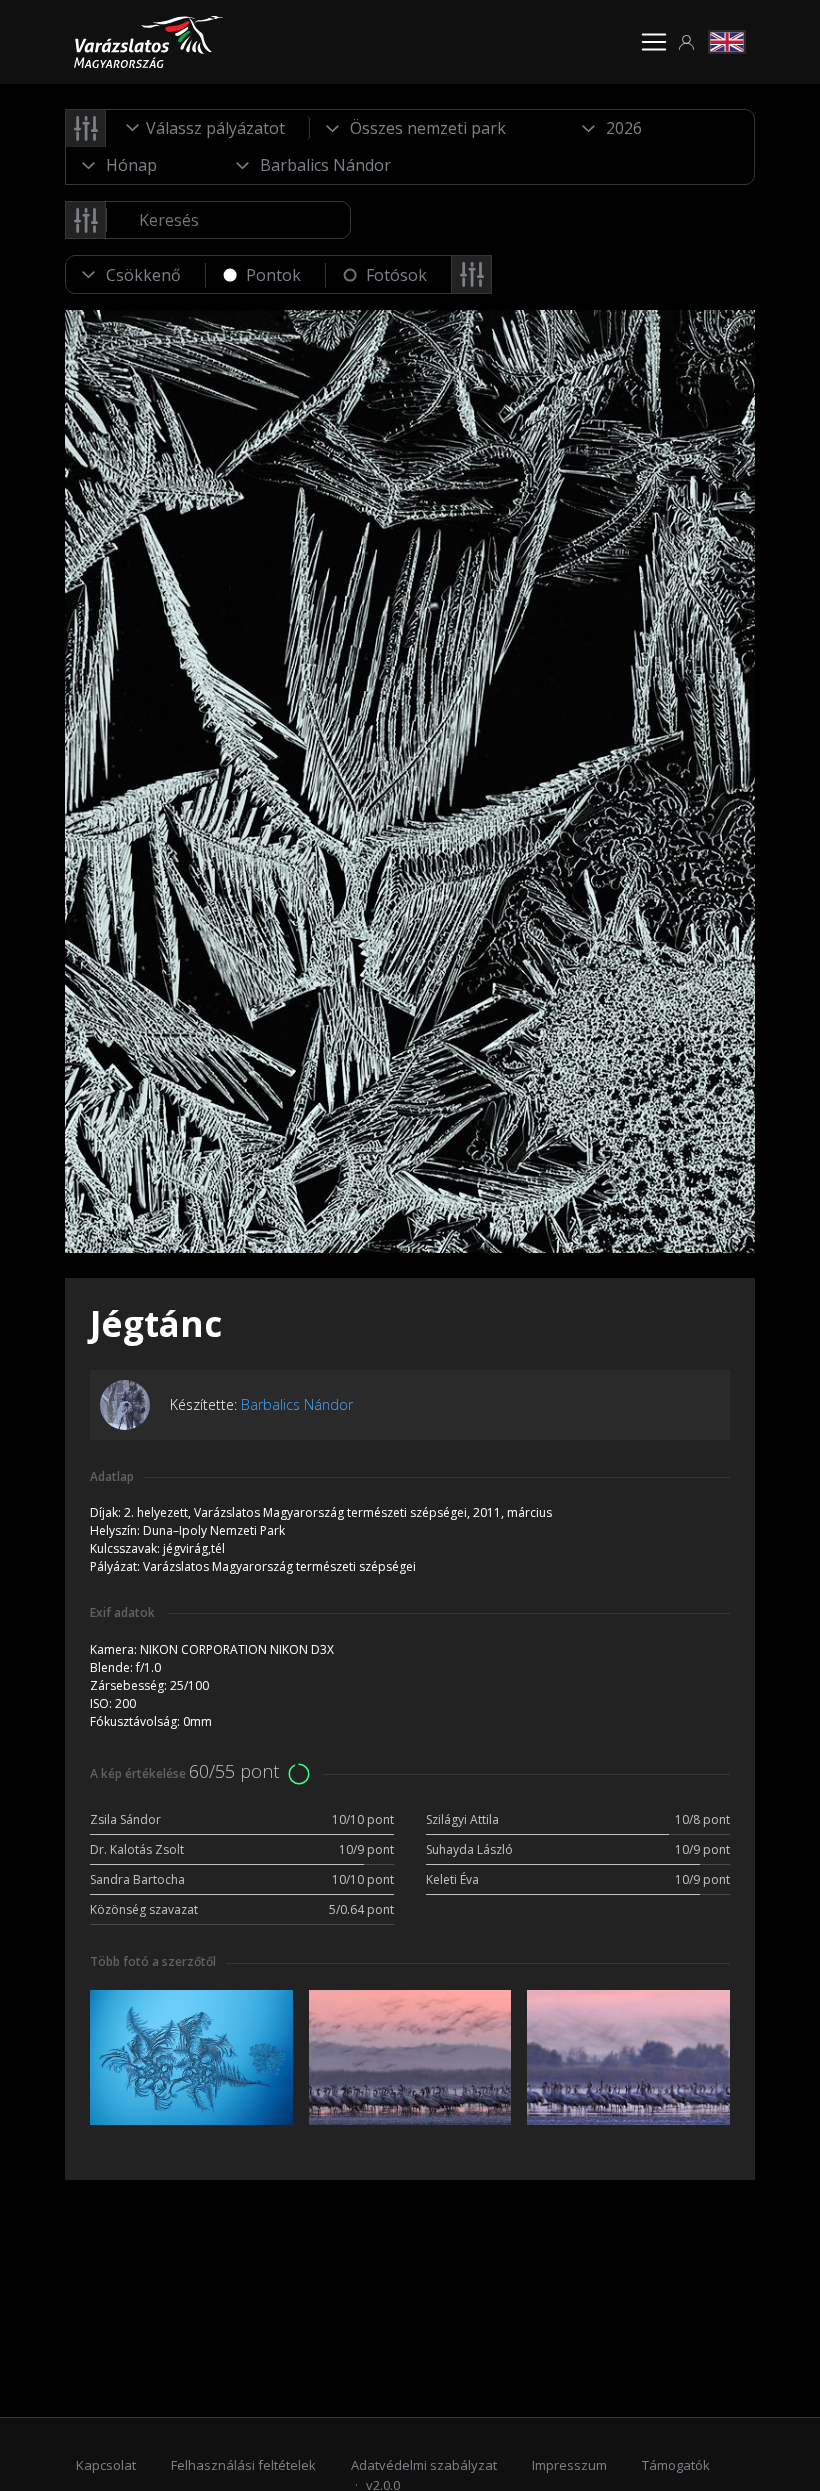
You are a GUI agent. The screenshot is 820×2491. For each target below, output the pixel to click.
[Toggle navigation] (654, 42)
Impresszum (569, 2465)
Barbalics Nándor (297, 1404)
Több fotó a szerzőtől (153, 1961)
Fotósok (396, 275)
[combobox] (208, 128)
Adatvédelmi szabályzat (424, 2465)
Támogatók (676, 2465)
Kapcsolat (106, 2465)
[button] (687, 42)
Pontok (273, 275)
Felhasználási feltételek (243, 2465)
